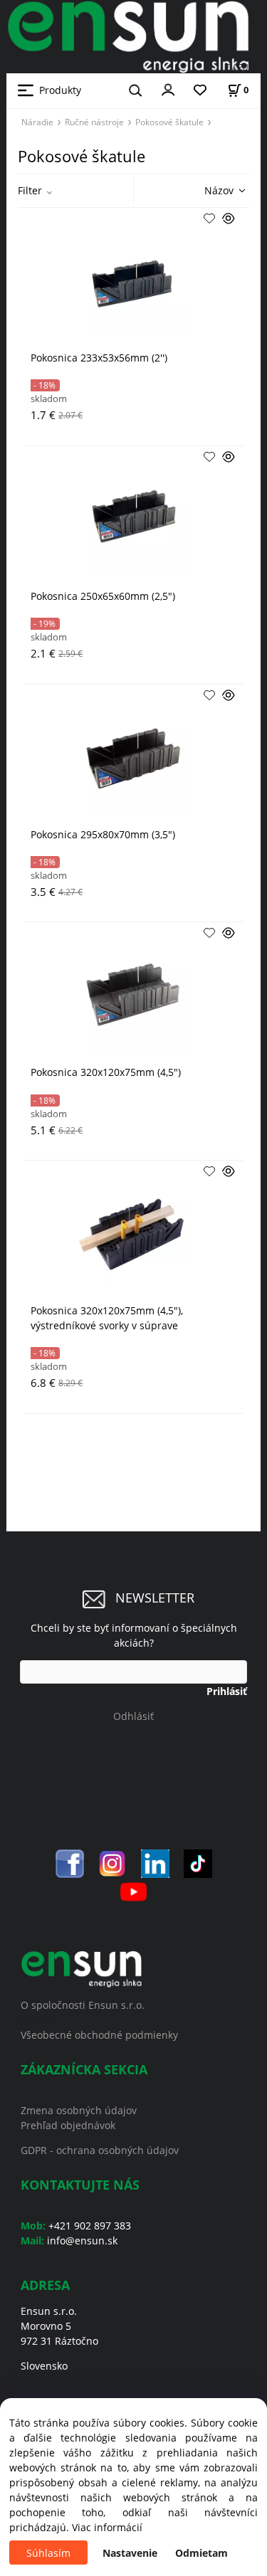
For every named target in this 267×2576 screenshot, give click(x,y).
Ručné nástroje (94, 122)
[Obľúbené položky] (200, 91)
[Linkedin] (155, 1863)
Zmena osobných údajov (79, 2110)
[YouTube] (133, 1890)
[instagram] (112, 1863)
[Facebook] (70, 1863)
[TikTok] (198, 1863)
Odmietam (201, 2553)
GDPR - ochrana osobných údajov (100, 2150)
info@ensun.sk (82, 2240)
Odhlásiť (133, 1716)
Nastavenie (130, 2553)
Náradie (37, 122)
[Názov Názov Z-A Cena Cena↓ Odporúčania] (204, 190)
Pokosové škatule (169, 122)
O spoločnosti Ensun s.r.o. (83, 2005)
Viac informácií (107, 2527)
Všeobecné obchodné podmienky (99, 2035)
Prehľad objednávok (68, 2125)
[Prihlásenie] (168, 89)
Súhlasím (48, 2553)
